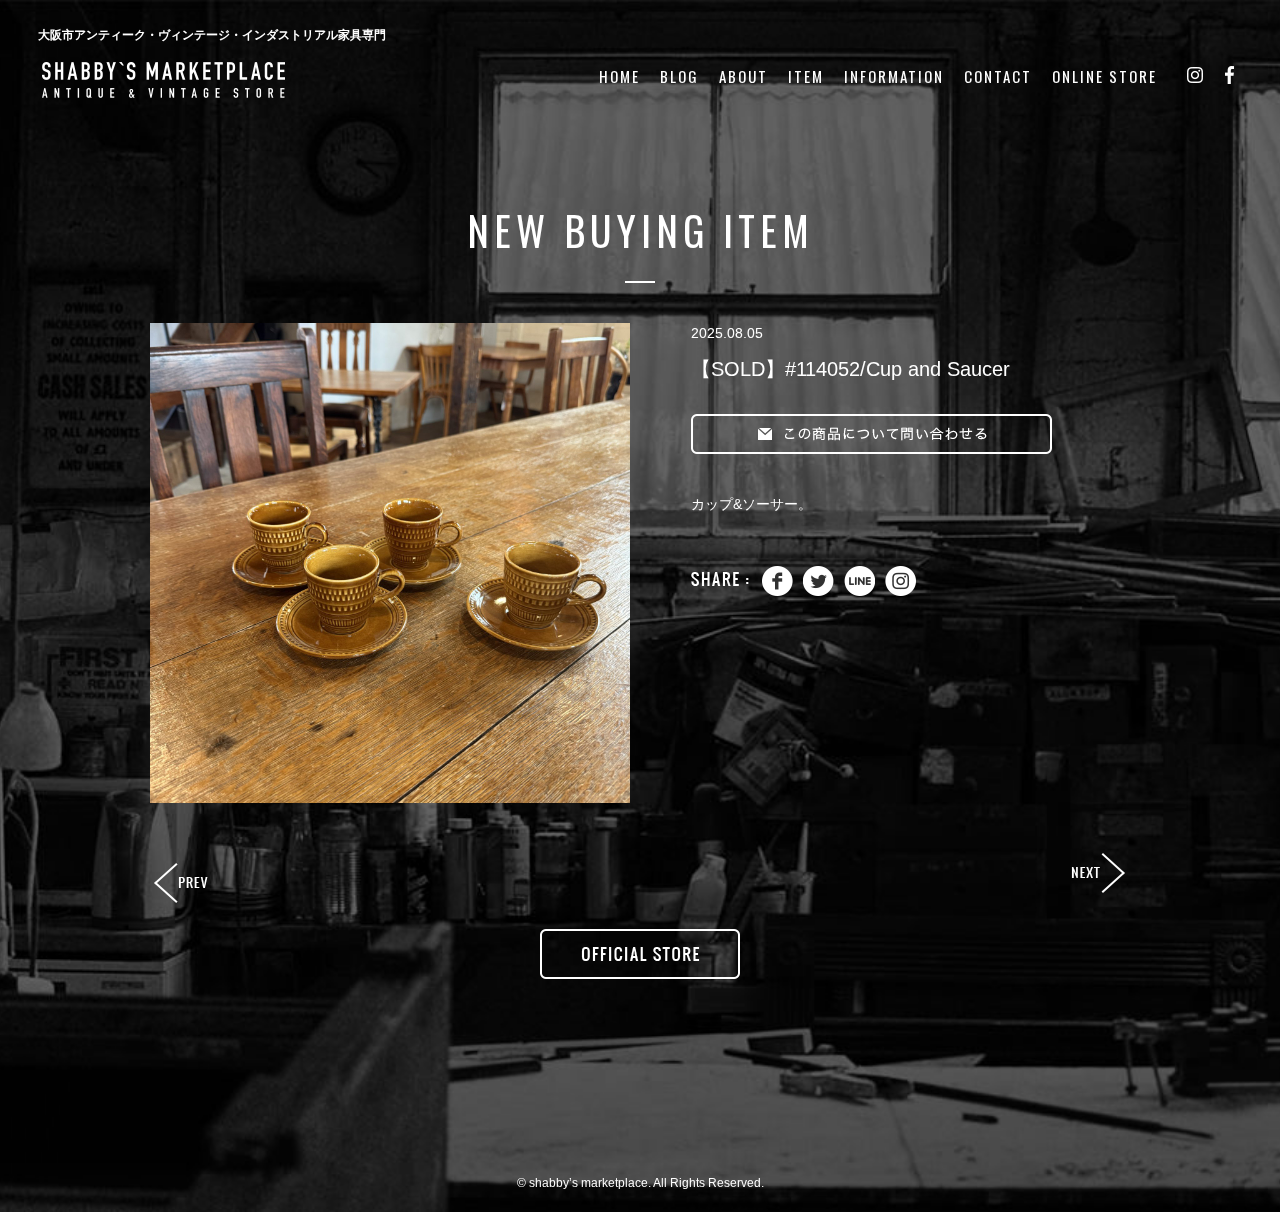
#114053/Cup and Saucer (1097, 874)
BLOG (679, 76)
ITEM (806, 76)
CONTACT (998, 76)
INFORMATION (894, 76)
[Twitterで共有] (818, 591)
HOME (619, 76)
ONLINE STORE (1104, 76)
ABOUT (743, 76)
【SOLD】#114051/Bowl (183, 884)
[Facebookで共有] (777, 591)
